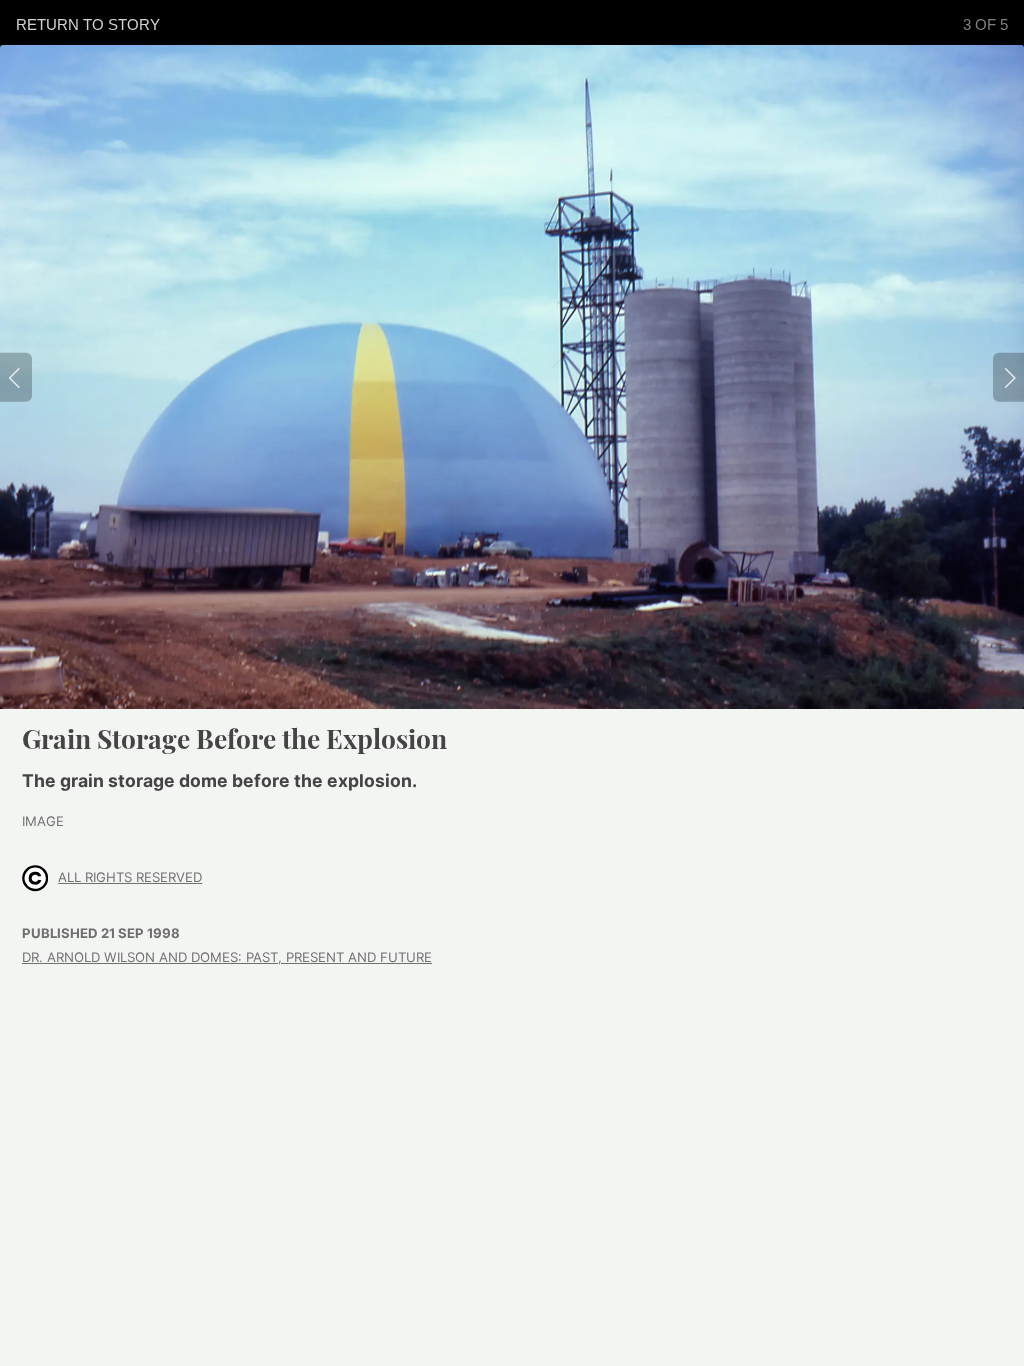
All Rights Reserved (130, 877)
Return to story (88, 24)
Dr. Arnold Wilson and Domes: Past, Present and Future (227, 957)
